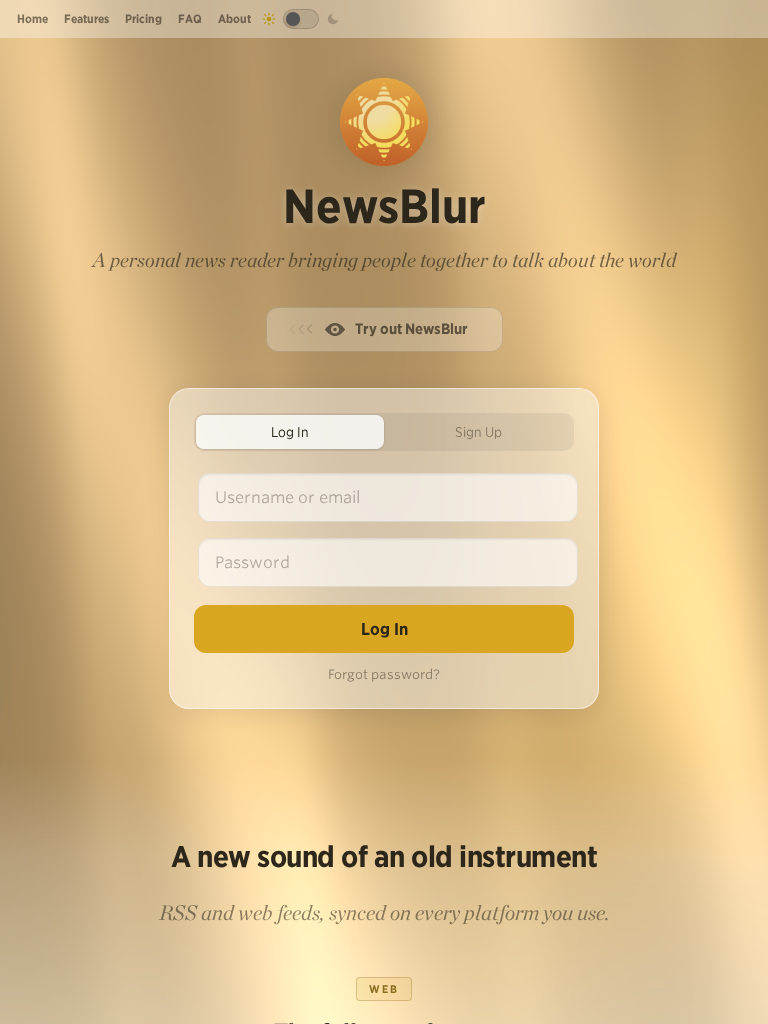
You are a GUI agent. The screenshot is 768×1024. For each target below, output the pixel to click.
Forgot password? (384, 674)
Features (86, 18)
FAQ (190, 18)
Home (32, 18)
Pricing (143, 18)
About (234, 18)
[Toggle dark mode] (301, 19)
